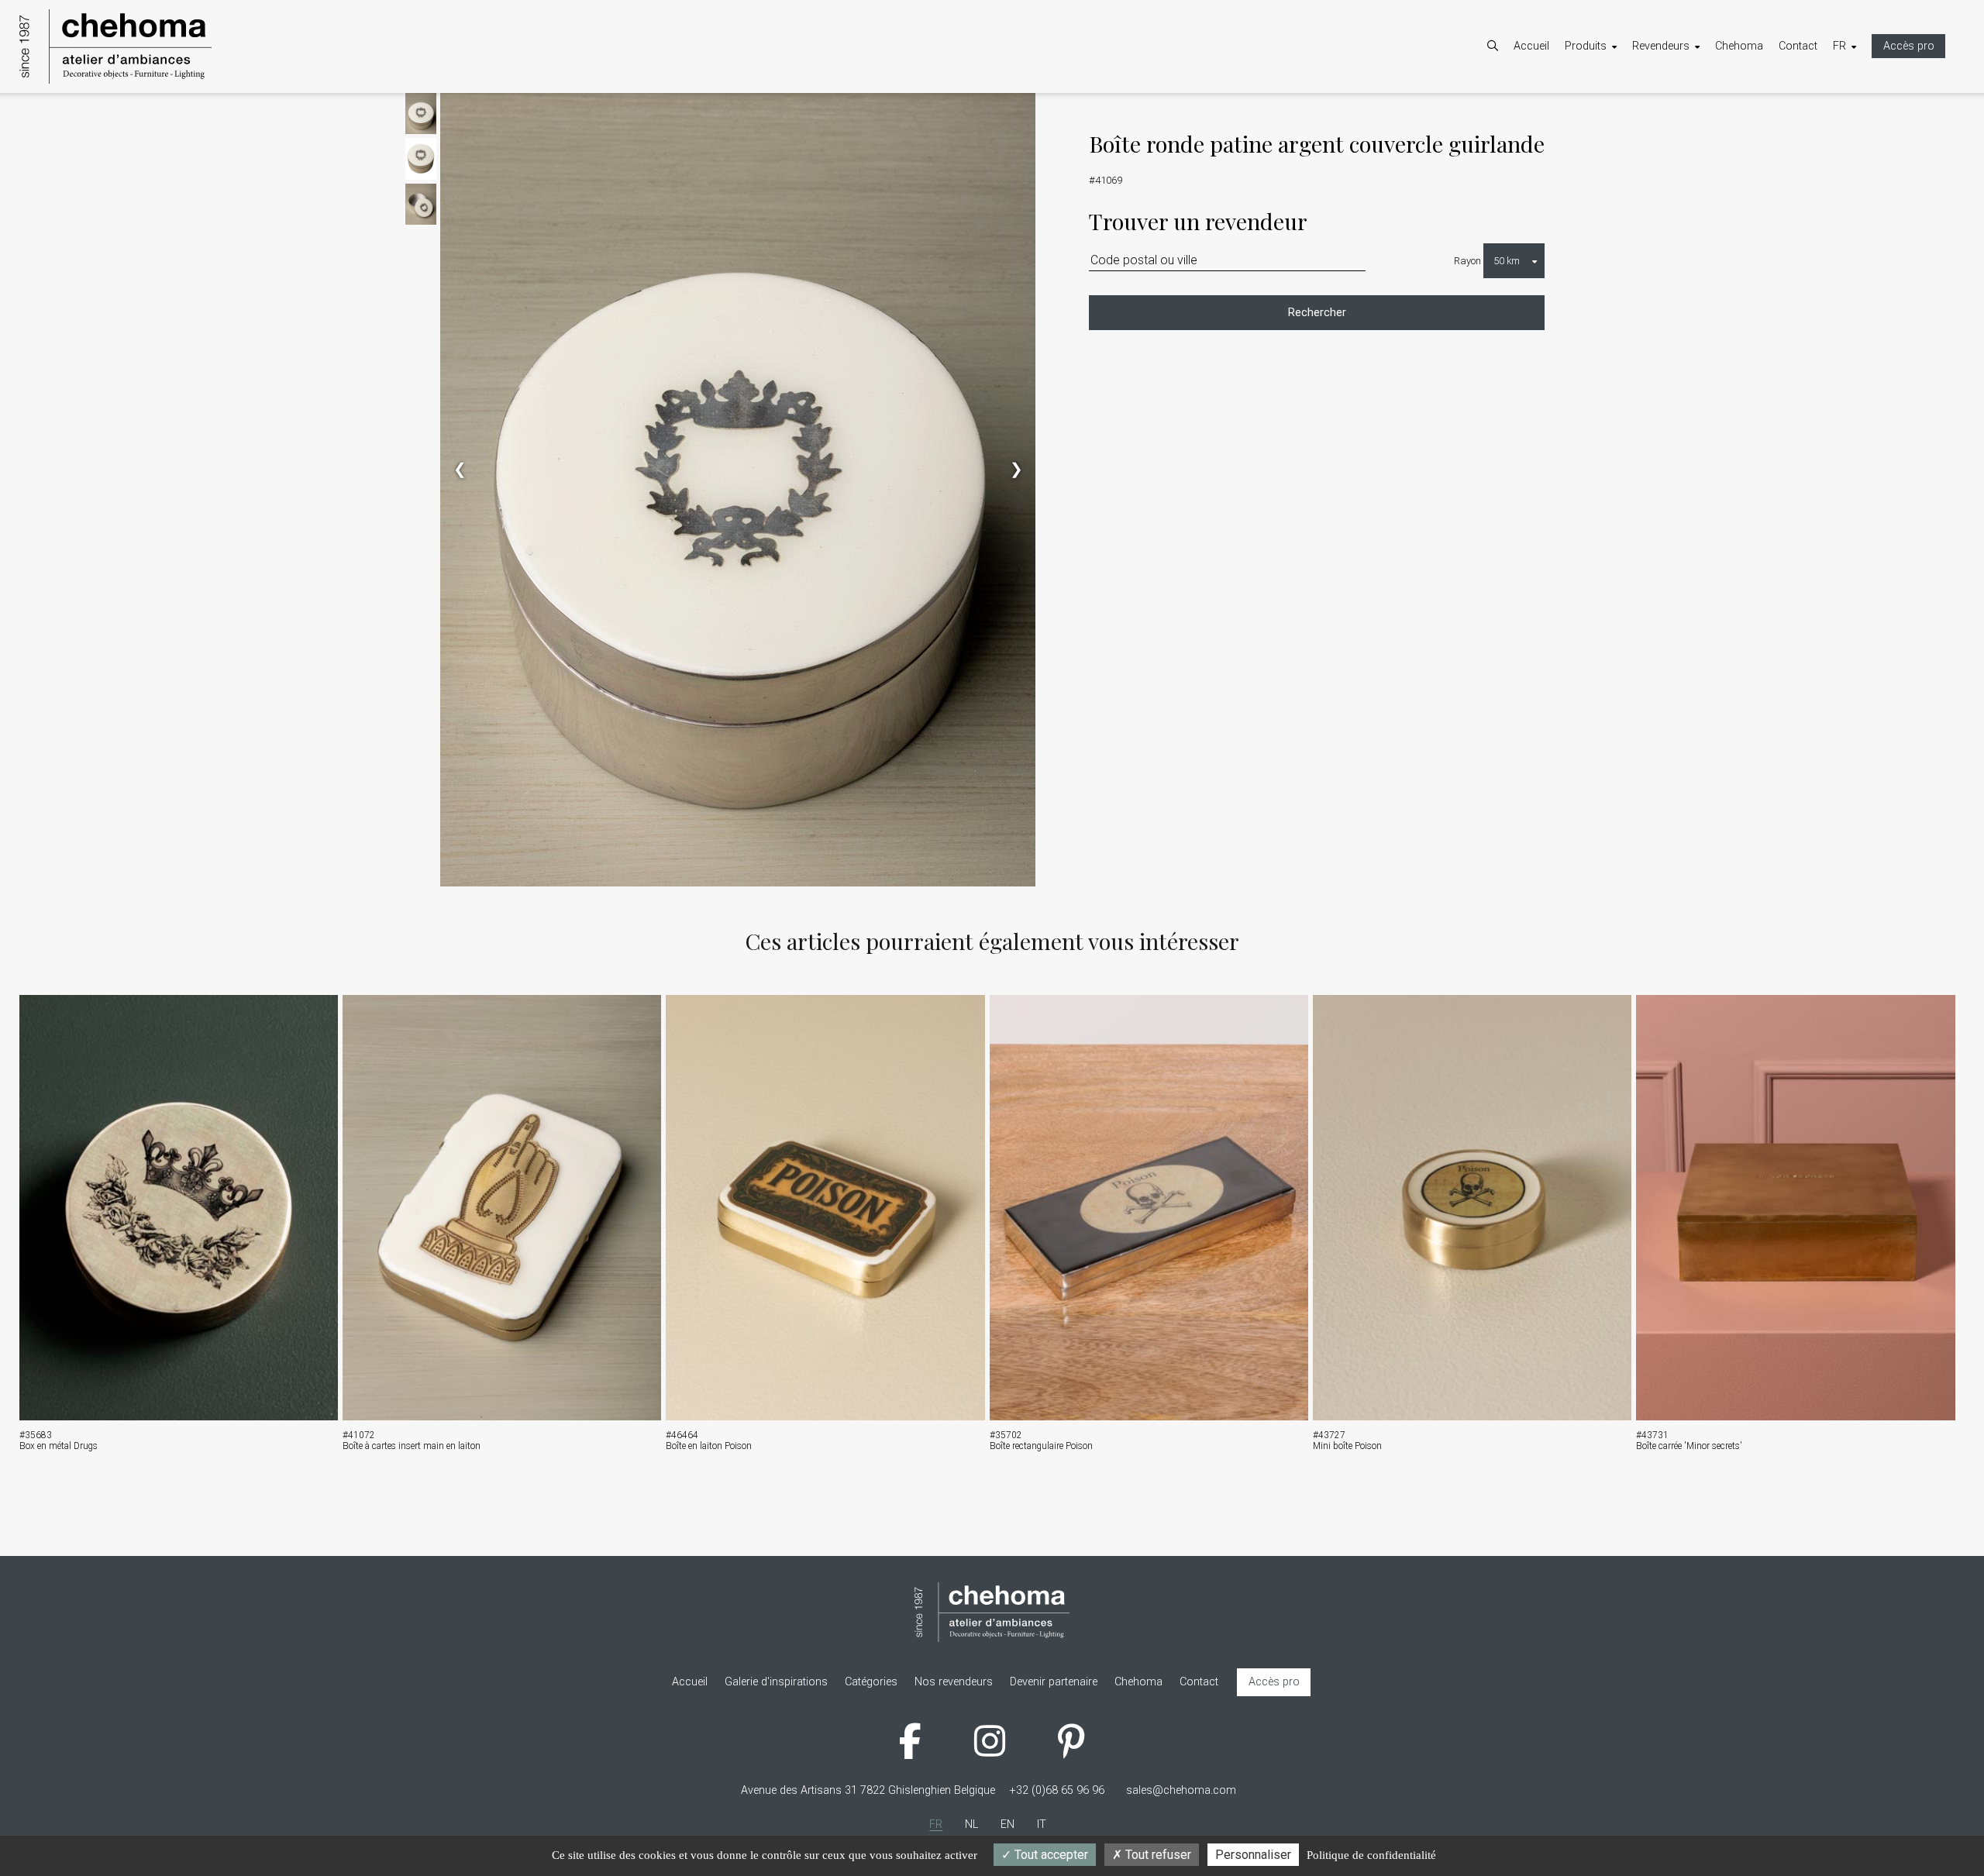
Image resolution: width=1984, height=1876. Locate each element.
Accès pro (1909, 46)
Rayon (1467, 261)
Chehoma (1739, 46)
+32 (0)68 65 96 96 (1057, 1790)
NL (1855, 113)
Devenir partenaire (1691, 113)
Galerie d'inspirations (1632, 153)
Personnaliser (1253, 1855)
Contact (1798, 46)
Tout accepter (1050, 1855)
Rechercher (1317, 313)
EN (1855, 133)
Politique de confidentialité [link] (1371, 1855)
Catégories (1607, 113)
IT (1853, 153)
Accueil (1531, 46)
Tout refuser (1157, 1855)
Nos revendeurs (1687, 133)
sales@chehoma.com (1181, 1790)
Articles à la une (1619, 133)
